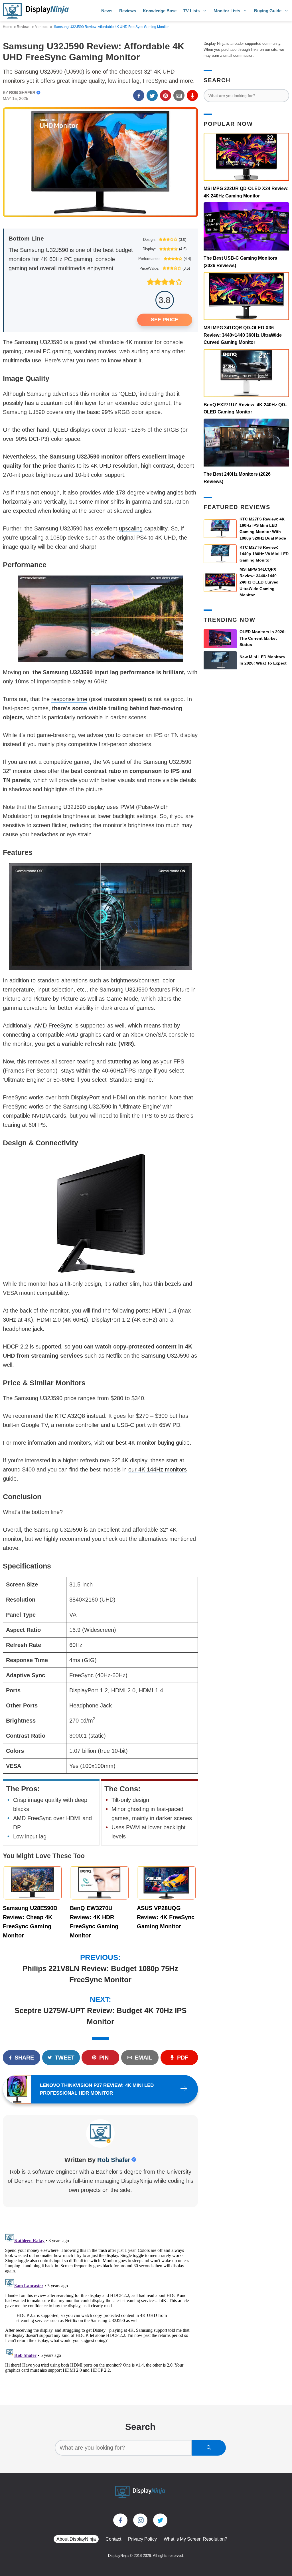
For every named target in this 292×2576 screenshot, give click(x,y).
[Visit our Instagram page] (140, 2520)
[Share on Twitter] (152, 95)
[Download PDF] (192, 95)
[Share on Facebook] (139, 95)
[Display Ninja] (36, 11)
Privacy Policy (142, 2539)
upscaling (131, 528)
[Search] (209, 2448)
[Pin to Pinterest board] (166, 95)
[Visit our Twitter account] (160, 2520)
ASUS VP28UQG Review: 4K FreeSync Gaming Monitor (166, 1917)
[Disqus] (98, 2302)
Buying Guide (268, 11)
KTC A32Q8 (70, 1416)
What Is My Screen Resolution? (195, 2539)
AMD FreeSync (53, 1025)
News (107, 11)
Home (8, 27)
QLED (128, 394)
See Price (165, 320)
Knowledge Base (160, 11)
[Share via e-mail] (179, 95)
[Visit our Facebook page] (120, 2520)
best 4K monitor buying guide (153, 1443)
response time (69, 699)
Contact (113, 2539)
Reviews (128, 11)
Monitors (41, 27)
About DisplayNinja (76, 2539)
